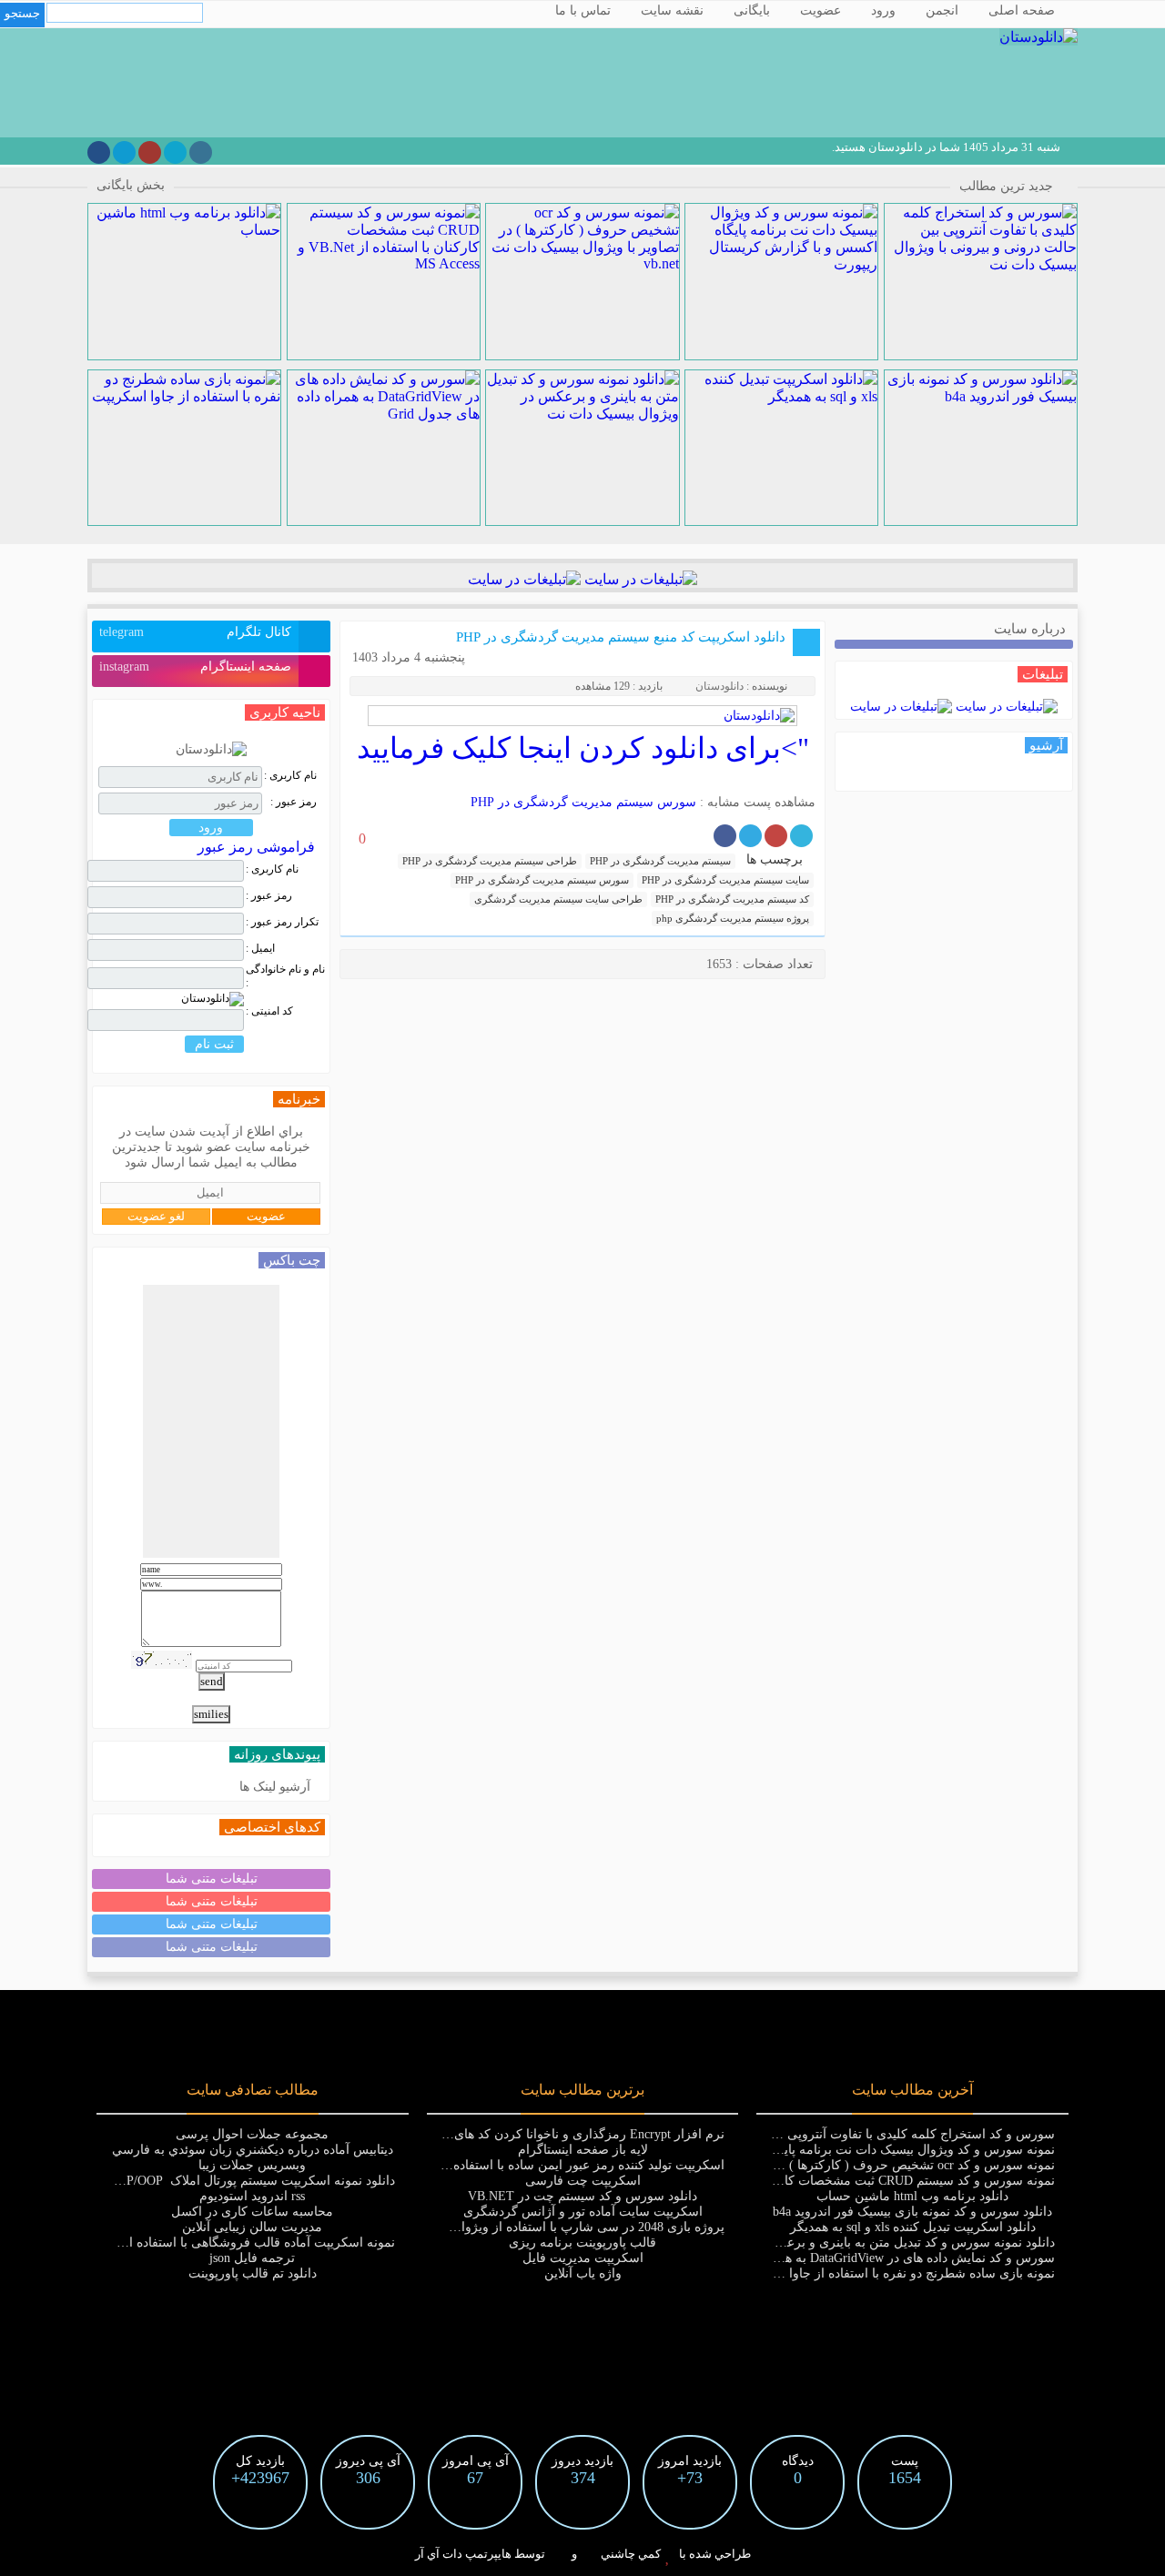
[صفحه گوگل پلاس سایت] (150, 152)
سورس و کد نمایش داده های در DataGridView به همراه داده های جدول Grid (853, 2258)
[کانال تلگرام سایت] (124, 152)
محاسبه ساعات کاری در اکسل (252, 2212)
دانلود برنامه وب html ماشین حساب (912, 2196)
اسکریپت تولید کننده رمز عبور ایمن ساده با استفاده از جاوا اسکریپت (543, 2165)
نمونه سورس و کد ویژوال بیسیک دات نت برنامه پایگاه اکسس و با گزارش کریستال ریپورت (814, 2150)
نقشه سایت (672, 10)
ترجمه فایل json (252, 2258)
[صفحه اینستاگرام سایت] (201, 152)
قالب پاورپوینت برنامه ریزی (582, 2243)
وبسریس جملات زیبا (252, 2165)
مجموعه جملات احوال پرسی (252, 2134)
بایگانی (752, 10)
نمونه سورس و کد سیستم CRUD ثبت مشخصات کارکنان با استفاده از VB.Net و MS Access (815, 2181)
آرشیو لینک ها (275, 1787)
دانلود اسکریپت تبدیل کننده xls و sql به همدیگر (913, 2227)
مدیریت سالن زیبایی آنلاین (252, 2227)
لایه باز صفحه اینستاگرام (583, 2150)
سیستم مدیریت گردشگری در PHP (660, 861)
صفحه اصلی (1022, 10)
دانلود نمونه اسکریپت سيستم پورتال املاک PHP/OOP (253, 2181)
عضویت (821, 10)
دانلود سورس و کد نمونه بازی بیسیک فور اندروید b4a (912, 2212)
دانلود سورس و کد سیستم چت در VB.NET (582, 2196)
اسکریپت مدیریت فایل (583, 2258)
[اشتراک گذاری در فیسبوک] (725, 836)
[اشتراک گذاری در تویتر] (801, 836)
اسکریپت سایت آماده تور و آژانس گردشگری (583, 2212)
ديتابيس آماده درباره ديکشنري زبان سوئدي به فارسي (253, 2150)
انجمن (942, 10)
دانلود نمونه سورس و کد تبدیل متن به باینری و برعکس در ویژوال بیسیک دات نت (841, 2243)
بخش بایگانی (131, 185)
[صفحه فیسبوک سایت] (99, 152)
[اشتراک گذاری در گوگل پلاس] (776, 836)
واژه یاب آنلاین (583, 2273)
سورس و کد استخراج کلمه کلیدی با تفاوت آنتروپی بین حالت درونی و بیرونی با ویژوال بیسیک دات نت (785, 2134)
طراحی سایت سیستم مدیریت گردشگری (558, 899)
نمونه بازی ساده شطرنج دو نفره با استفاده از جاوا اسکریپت (896, 2273)
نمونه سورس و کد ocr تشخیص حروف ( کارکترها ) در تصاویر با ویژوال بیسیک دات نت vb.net (810, 2165)
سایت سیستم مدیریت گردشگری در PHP (725, 880)
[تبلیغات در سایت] (639, 579)
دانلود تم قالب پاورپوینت (253, 2273)
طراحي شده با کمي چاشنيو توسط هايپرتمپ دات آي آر (583, 2554)
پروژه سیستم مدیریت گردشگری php (733, 918)
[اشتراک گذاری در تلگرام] (750, 836)
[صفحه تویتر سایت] (175, 152)
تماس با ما (583, 10)
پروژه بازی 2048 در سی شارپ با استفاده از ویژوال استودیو (567, 2227)
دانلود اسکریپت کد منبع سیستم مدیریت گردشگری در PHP (621, 637)
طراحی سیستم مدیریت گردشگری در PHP (490, 861)
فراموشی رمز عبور (256, 847)
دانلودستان (719, 686)
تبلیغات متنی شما (212, 1879)
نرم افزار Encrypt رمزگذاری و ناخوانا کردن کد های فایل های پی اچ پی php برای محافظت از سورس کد (450, 2134)
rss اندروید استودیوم (252, 2196)
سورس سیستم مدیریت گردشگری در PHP (583, 802)
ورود (883, 10)
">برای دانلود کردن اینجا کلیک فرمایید (583, 748)
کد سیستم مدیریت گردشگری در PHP (732, 899)
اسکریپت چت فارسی (583, 2181)
